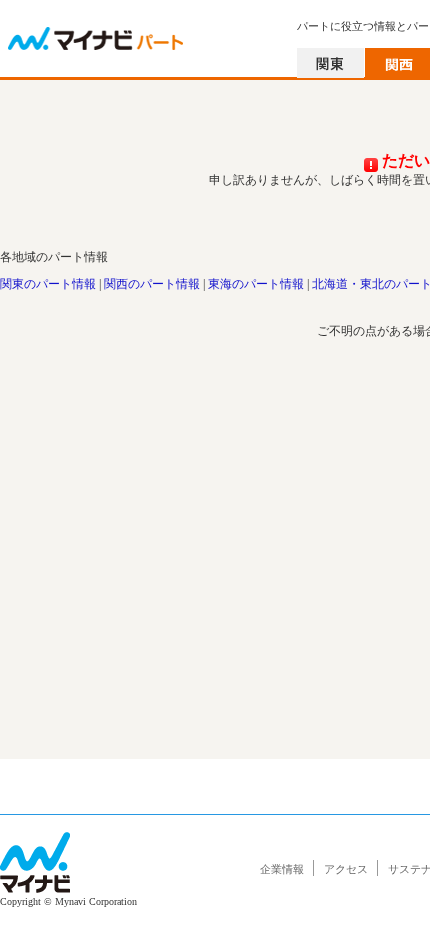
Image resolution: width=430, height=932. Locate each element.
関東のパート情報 (48, 284)
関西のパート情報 (152, 284)
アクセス (346, 869)
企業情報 (282, 869)
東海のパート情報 (256, 284)
